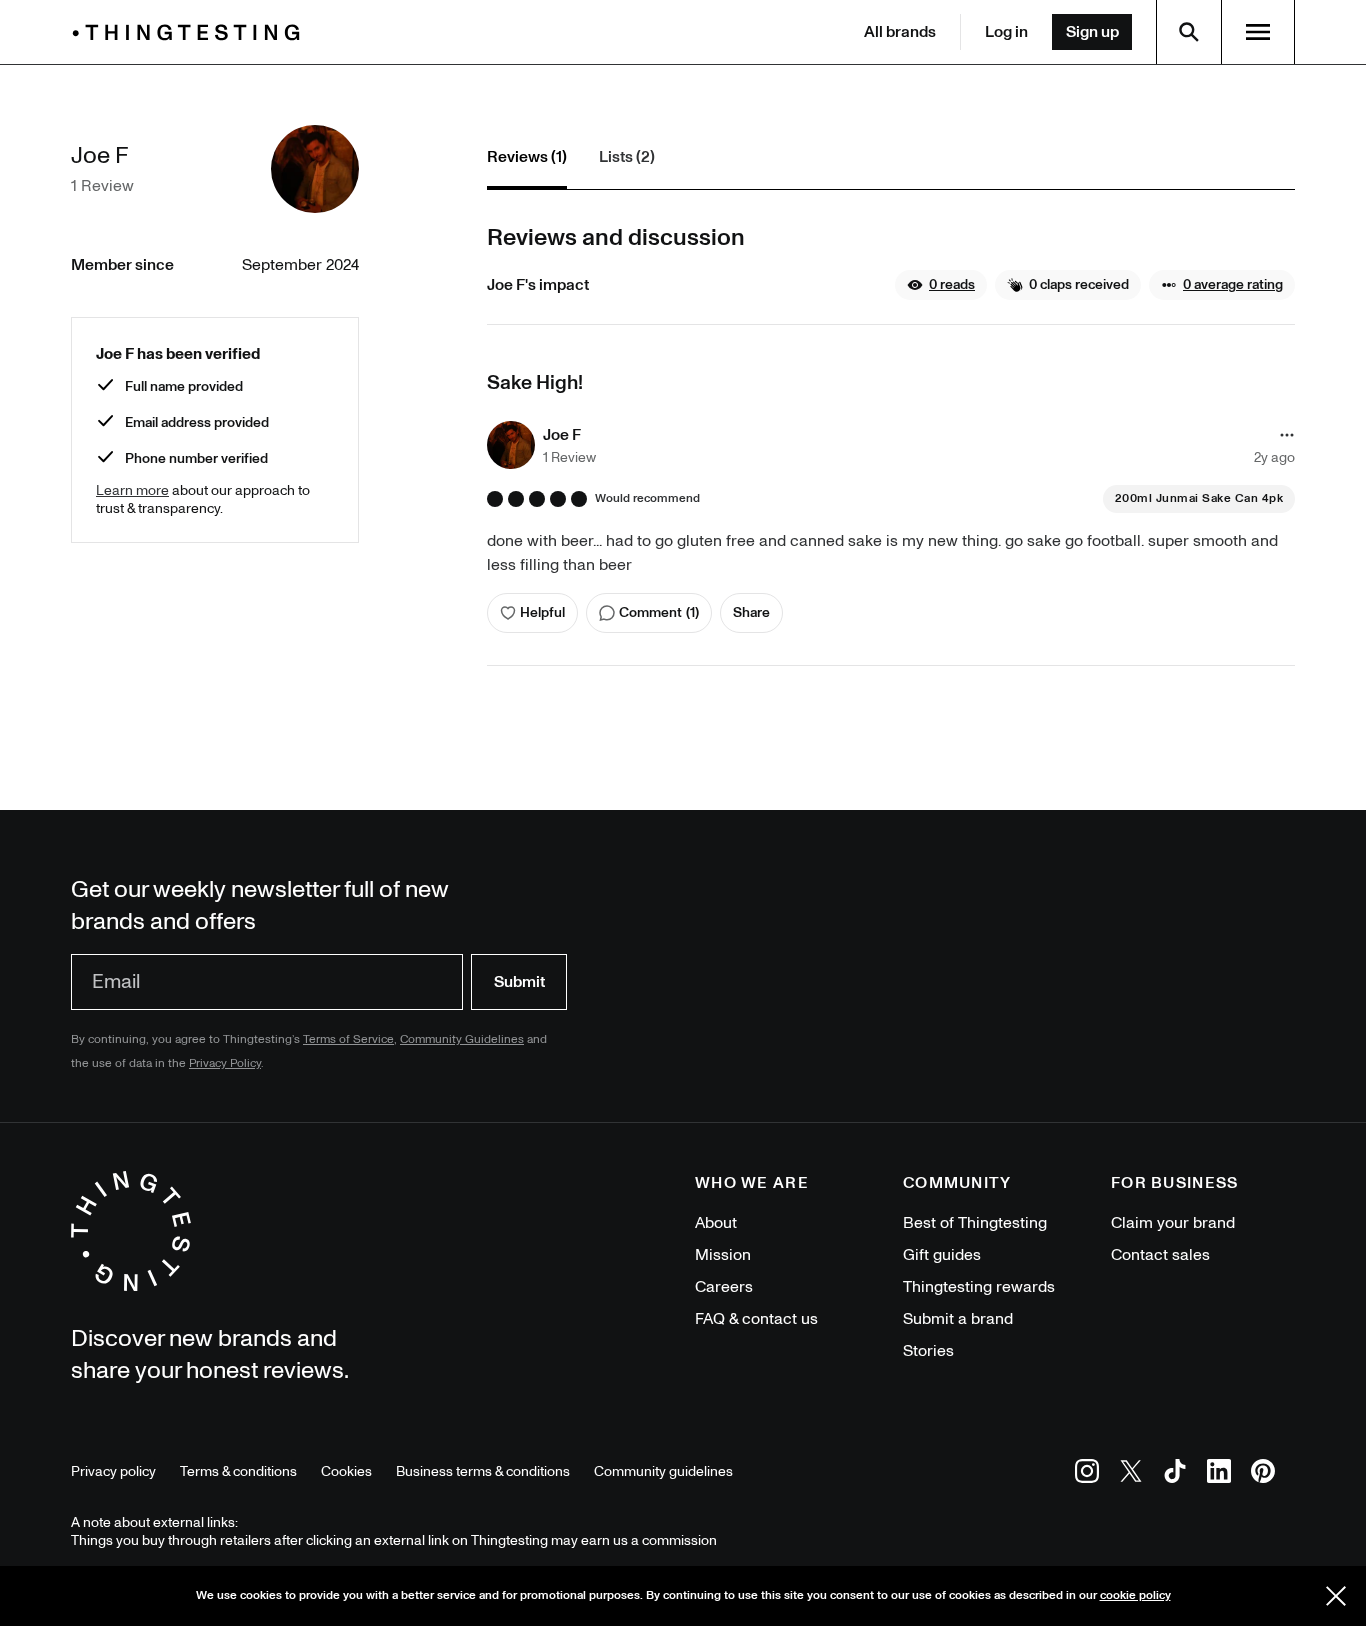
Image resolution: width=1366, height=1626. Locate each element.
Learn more (132, 490)
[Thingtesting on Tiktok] (1175, 1474)
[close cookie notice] (1336, 1596)
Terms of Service (348, 1039)
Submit (519, 982)
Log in (1006, 32)
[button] (941, 285)
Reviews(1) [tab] (527, 157)
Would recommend (647, 499)
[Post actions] (1287, 435)
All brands (900, 32)
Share (751, 612)
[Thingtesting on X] (1131, 1474)
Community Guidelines (462, 1039)
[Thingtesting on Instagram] (1087, 1474)
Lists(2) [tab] (627, 157)
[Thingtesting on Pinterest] (1263, 1474)
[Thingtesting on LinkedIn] (1219, 1474)
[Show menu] (1258, 32)
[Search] (1189, 32)
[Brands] (191, 32)
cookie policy (1135, 1595)
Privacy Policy (225, 1063)
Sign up (1092, 32)
